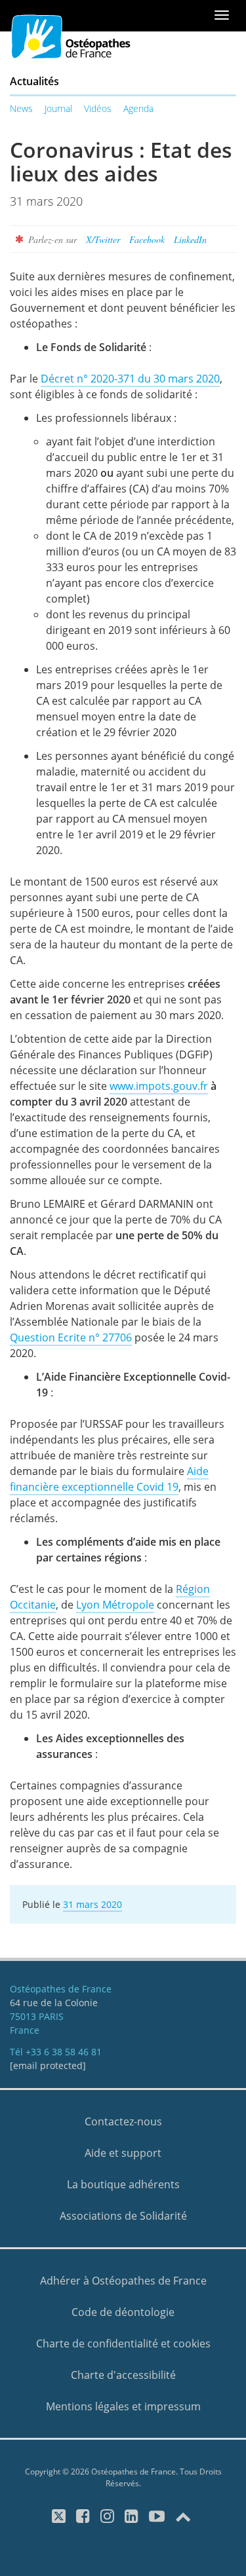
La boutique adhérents (123, 2184)
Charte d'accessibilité (123, 2375)
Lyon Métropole (115, 1605)
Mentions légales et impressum (123, 2406)
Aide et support (123, 2153)
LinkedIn (190, 239)
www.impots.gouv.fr (159, 1086)
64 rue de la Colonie (54, 2003)
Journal (58, 108)
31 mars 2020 (92, 1904)
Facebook (147, 239)
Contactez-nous (123, 2121)
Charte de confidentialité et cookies (123, 2343)
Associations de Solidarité (123, 2216)
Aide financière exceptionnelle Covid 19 (109, 1479)
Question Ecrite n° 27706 (71, 1337)
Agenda (138, 108)
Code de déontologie (123, 2312)
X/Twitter (103, 239)
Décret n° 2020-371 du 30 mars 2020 (130, 379)
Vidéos (98, 108)
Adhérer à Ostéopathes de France (123, 2281)
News (21, 108)
